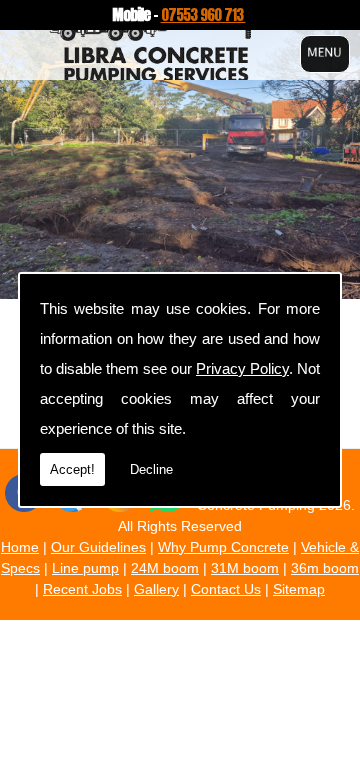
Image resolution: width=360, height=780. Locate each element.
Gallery (156, 589)
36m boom (325, 568)
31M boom (245, 568)
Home (20, 547)
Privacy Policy (242, 368)
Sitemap (299, 589)
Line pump (85, 568)
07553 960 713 (203, 14)
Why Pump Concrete (223, 547)
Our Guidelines (98, 547)
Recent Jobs (82, 589)
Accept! (72, 469)
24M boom (165, 568)
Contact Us (226, 589)
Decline (151, 469)
